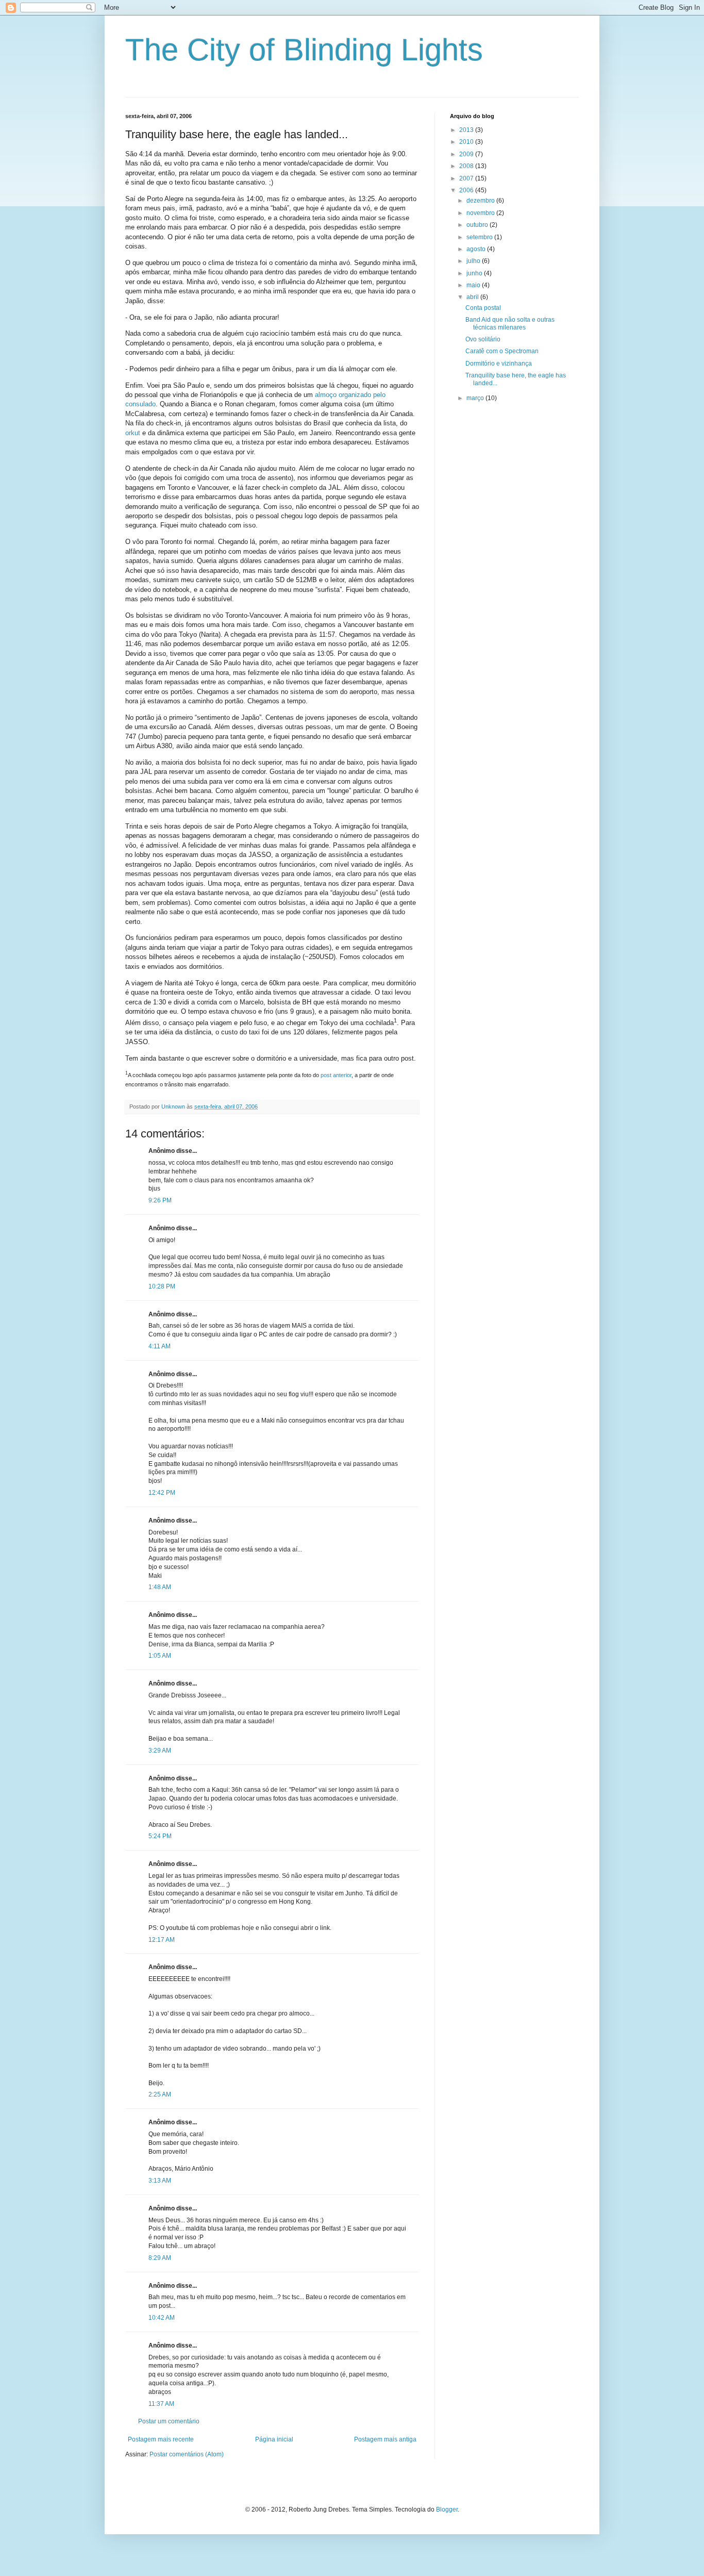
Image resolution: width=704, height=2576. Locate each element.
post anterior (336, 1075)
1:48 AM (160, 1587)
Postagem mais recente (161, 2439)
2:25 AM (160, 2094)
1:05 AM (160, 1656)
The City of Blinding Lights (304, 50)
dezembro (481, 201)
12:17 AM (162, 1940)
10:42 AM (162, 2318)
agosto (477, 249)
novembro (481, 213)
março (476, 398)
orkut (133, 433)
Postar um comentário (169, 2421)
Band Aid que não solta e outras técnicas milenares (510, 323)
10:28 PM (162, 1286)
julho (474, 261)
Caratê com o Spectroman (502, 351)
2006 (467, 190)
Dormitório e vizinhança (499, 364)
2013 (467, 130)
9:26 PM (160, 1200)
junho (475, 273)
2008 (467, 166)
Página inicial (274, 2439)
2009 (467, 154)
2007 (467, 178)
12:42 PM (162, 1493)
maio (474, 285)
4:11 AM (160, 1346)
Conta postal (483, 308)
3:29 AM (160, 1751)
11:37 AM (161, 2404)
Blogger (447, 2509)
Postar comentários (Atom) (187, 2454)
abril (473, 297)
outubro (478, 225)
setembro (480, 237)
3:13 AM (160, 2181)
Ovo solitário (483, 339)
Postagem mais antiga (385, 2439)
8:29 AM (160, 2258)
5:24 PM (160, 1836)
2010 (467, 142)
